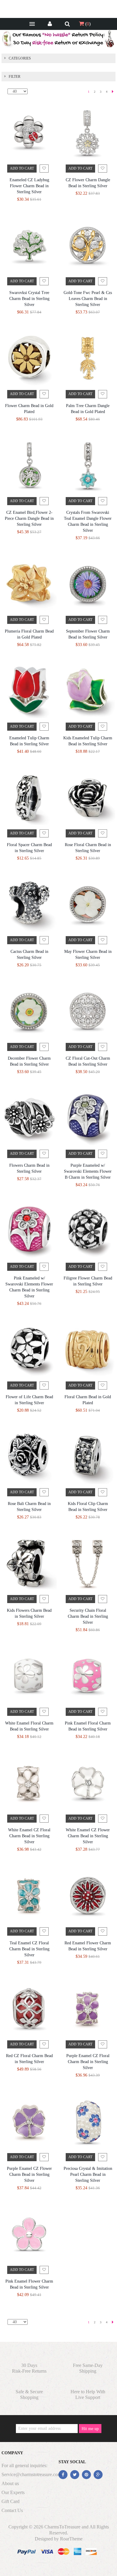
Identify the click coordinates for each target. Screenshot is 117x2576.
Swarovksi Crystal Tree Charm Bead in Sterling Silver (29, 299)
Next (112, 92)
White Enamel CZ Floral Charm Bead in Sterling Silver (29, 1836)
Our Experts (13, 2492)
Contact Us (12, 2510)
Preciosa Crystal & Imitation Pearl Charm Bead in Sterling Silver (88, 2174)
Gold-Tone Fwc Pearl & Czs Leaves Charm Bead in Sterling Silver (88, 299)
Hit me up (90, 2429)
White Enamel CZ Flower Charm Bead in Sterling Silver (88, 1836)
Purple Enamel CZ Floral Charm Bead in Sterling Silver (88, 2062)
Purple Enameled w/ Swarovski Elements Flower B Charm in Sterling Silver (88, 1171)
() (87, 24)
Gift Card (10, 2501)
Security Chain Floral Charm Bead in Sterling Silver (88, 1616)
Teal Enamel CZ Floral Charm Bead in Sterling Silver (29, 1949)
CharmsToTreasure (62, 2527)
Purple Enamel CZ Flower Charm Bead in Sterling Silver (29, 2174)
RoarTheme (71, 2539)
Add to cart (22, 168)
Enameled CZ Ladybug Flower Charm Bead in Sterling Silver (29, 186)
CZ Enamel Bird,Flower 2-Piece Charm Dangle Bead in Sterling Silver (29, 518)
